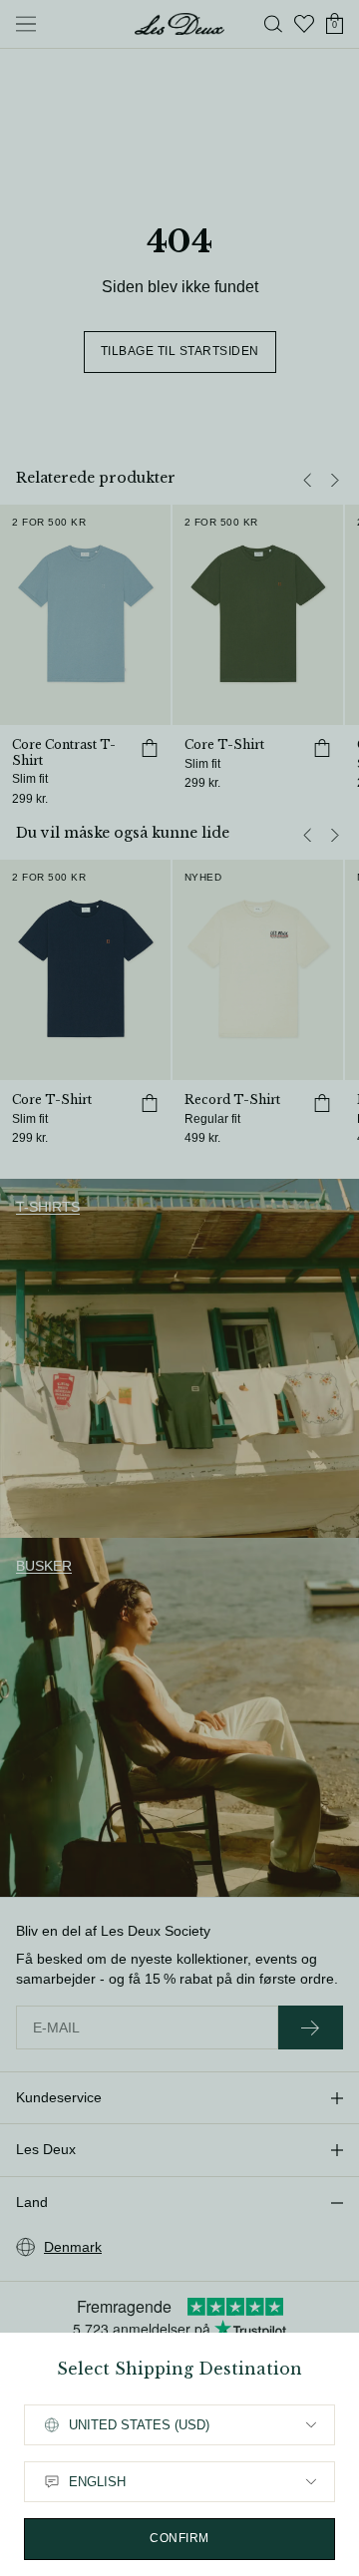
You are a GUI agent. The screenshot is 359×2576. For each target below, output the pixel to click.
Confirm (179, 2538)
